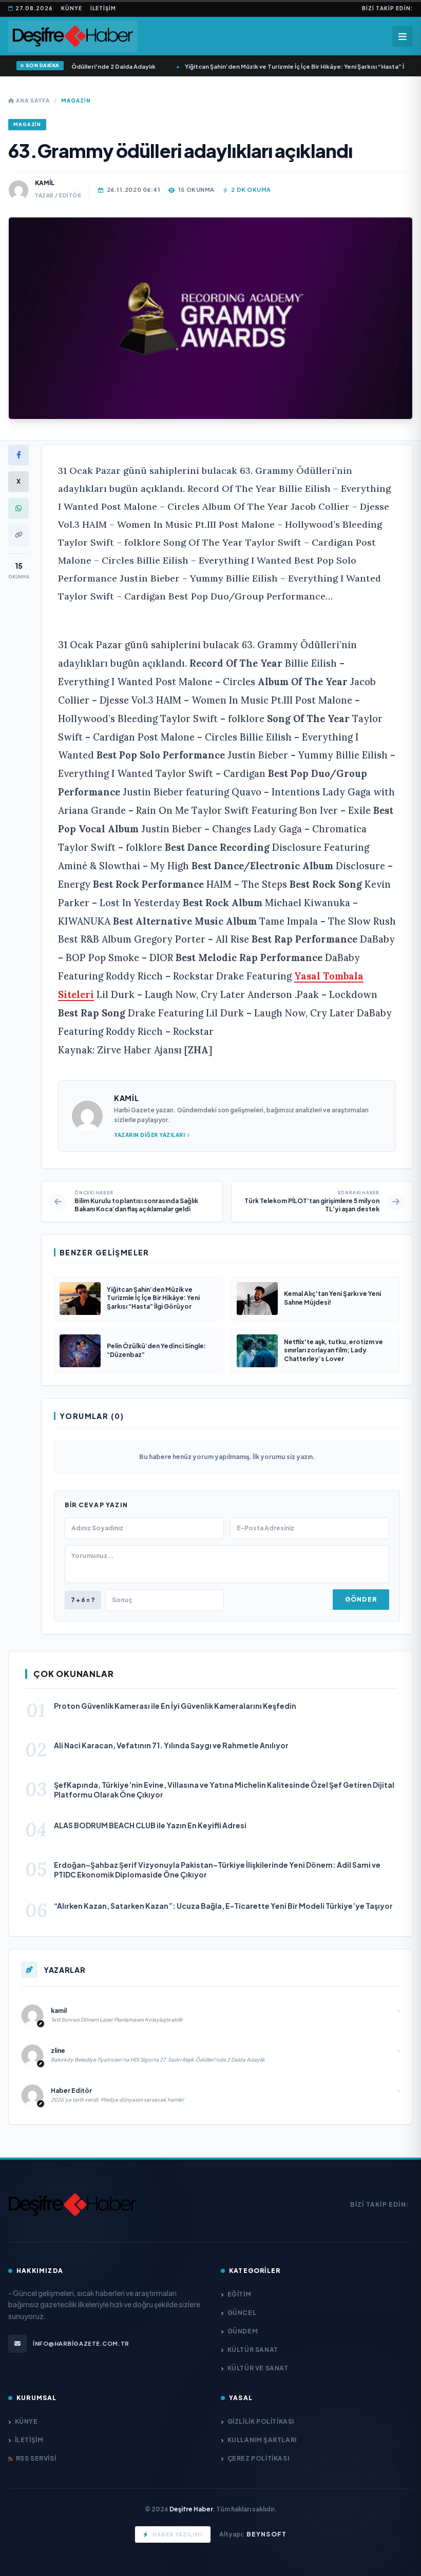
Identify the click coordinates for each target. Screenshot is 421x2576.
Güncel (242, 2313)
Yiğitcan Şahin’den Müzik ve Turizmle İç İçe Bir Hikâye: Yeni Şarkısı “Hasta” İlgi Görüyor (269, 66)
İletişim (103, 8)
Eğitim (239, 2294)
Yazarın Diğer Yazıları (149, 1135)
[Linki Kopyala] (18, 535)
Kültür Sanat (253, 2350)
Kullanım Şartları (262, 2440)
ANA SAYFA (32, 101)
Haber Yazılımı (177, 2534)
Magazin (76, 101)
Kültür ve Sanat (258, 2368)
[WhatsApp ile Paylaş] (18, 508)
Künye (72, 8)
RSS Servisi (36, 2458)
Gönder (361, 1599)
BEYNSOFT (267, 2534)
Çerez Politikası (258, 2458)
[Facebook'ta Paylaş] (18, 455)
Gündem (243, 2331)
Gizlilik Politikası (261, 2421)
